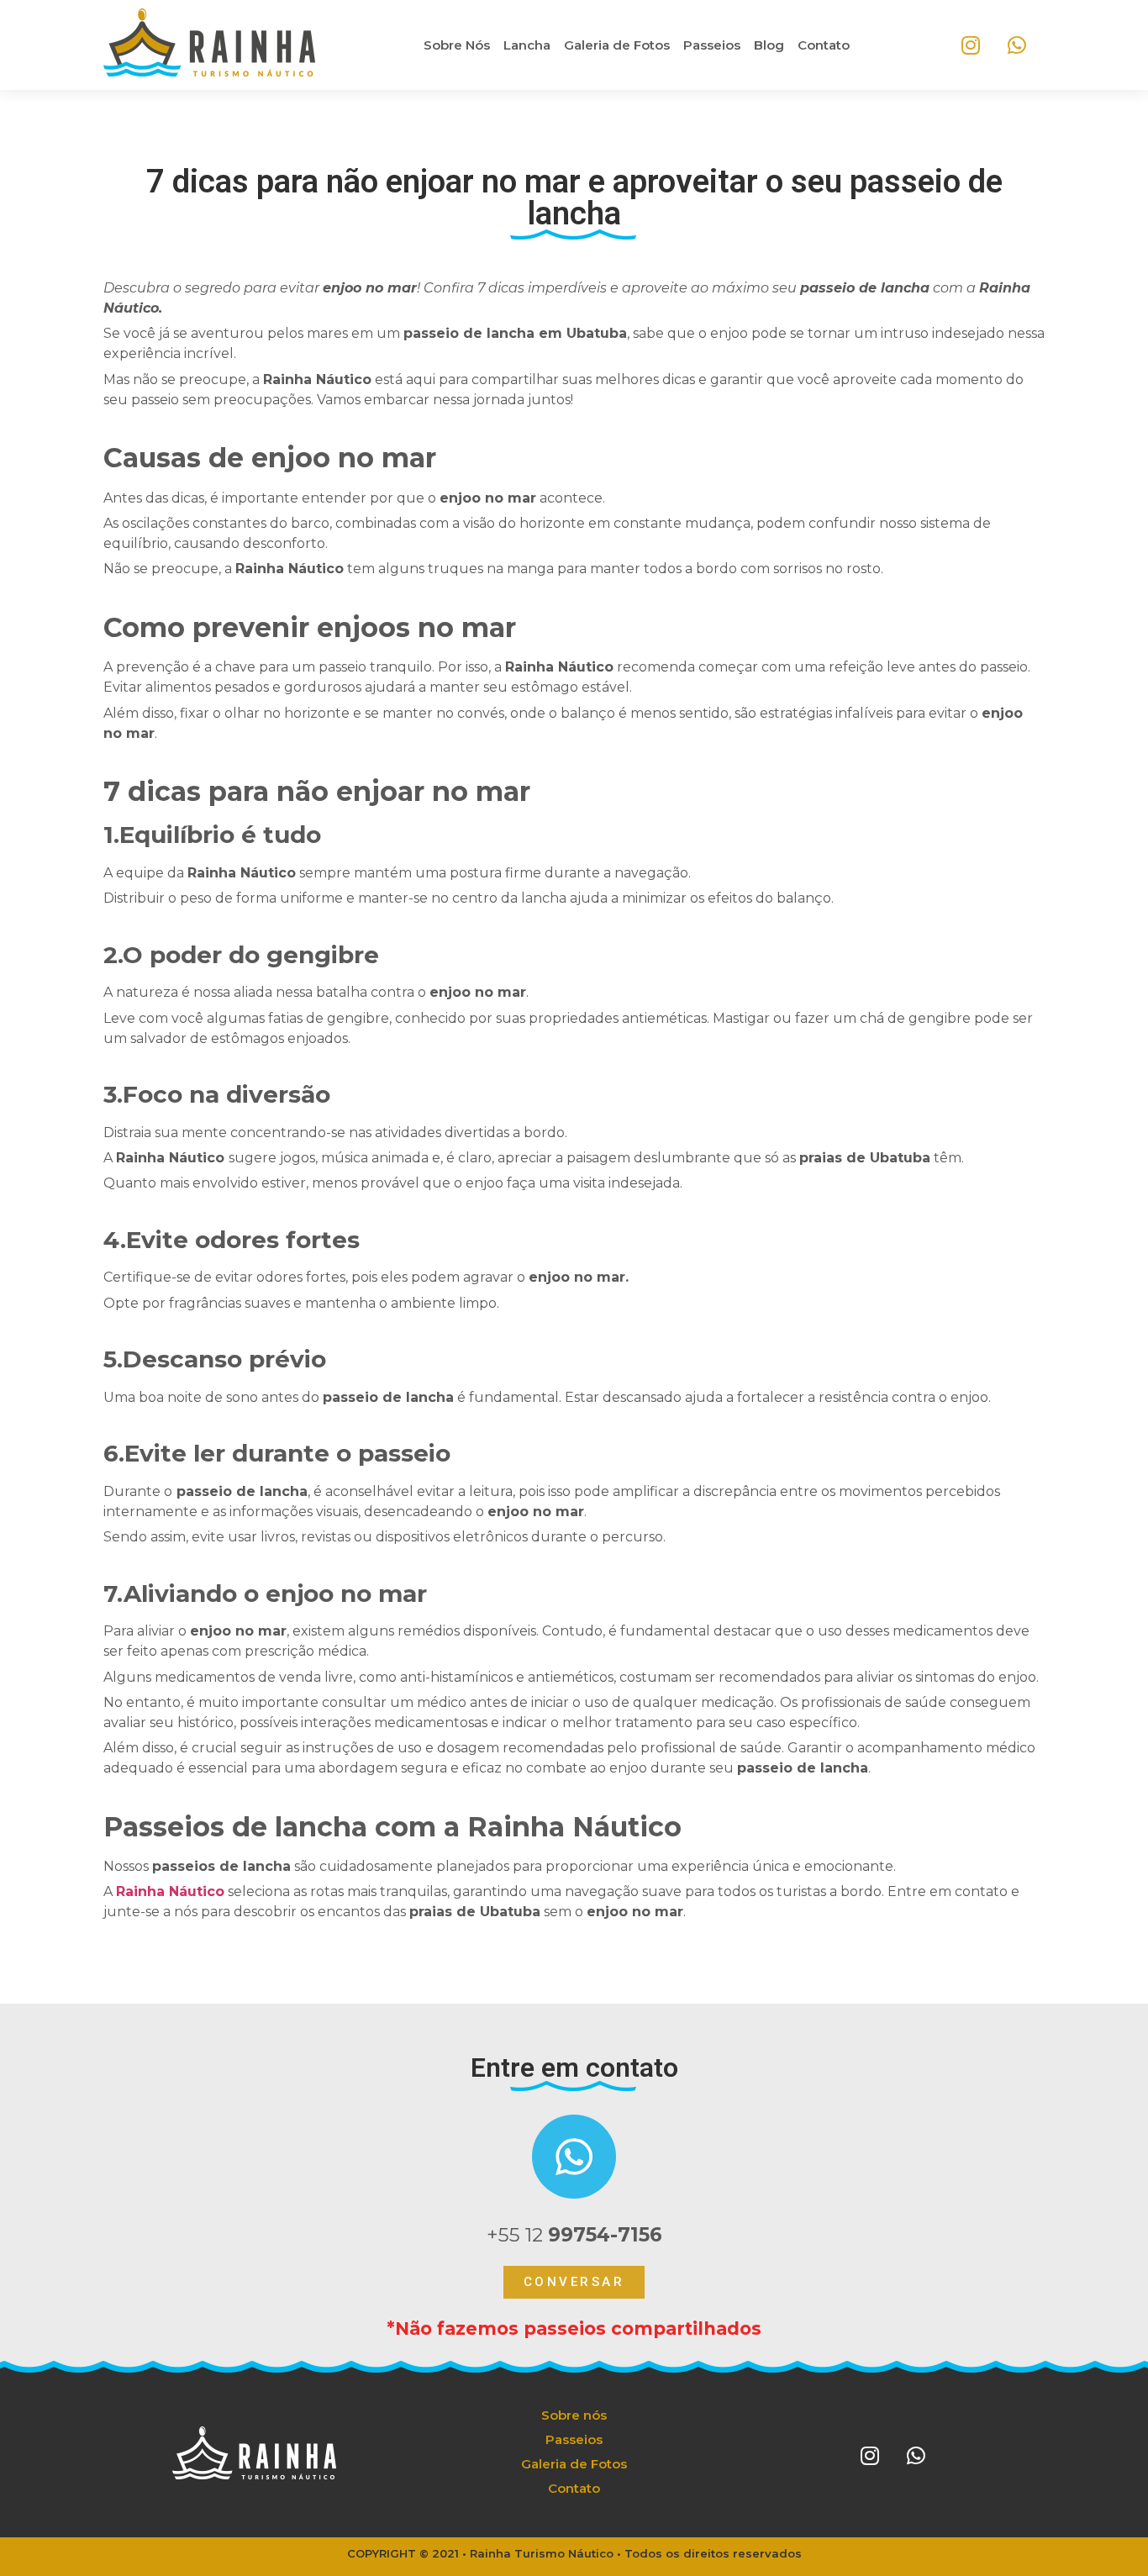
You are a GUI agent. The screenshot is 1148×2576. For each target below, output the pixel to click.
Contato (824, 45)
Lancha (527, 45)
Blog (769, 45)
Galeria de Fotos (617, 45)
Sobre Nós (457, 45)
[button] (574, 2282)
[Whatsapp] (1017, 45)
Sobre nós (574, 2415)
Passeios (712, 45)
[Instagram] (971, 45)
